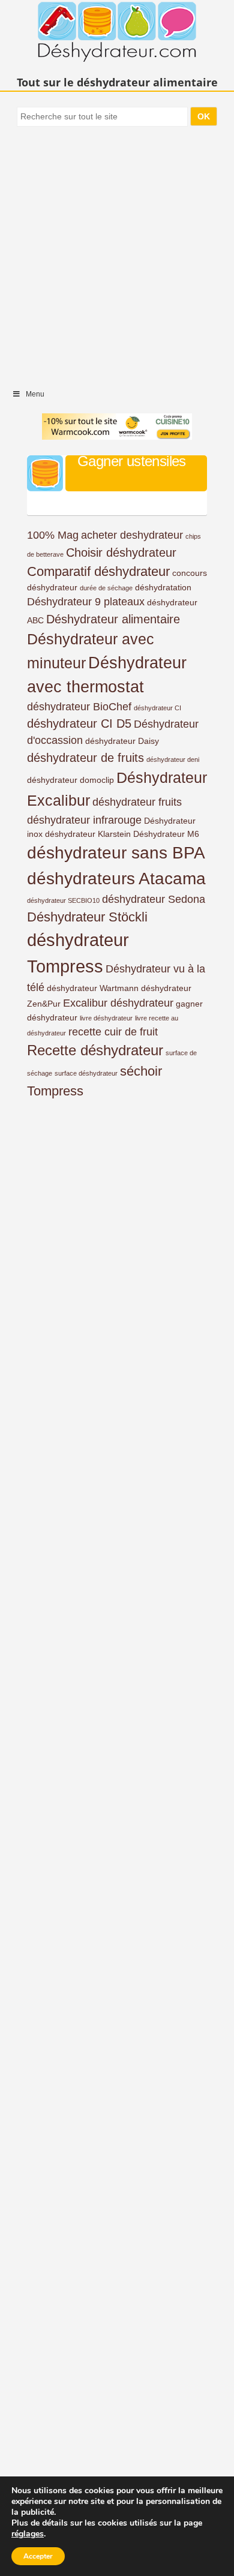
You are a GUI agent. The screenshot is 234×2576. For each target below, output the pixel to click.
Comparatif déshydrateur (98, 571)
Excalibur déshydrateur (118, 1003)
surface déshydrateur (86, 1073)
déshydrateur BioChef (79, 707)
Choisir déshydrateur (121, 553)
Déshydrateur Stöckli (87, 917)
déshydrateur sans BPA (116, 853)
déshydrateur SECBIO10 (63, 900)
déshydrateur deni (173, 759)
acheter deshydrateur (132, 535)
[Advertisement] (117, 252)
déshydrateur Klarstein (88, 834)
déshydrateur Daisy (122, 741)
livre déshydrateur (106, 1018)
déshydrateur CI (157, 708)
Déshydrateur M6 (166, 834)
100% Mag (53, 535)
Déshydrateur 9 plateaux (86, 602)
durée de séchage (106, 588)
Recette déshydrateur (95, 1050)
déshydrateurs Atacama (116, 879)
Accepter (38, 2556)
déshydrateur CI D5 (79, 723)
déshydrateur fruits (137, 802)
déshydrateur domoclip (70, 780)
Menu (35, 394)
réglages (28, 2534)
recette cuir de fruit (113, 1032)
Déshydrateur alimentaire (113, 619)
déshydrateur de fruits (85, 758)
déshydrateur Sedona (154, 899)
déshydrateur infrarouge (84, 820)
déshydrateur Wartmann (93, 988)
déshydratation (163, 587)
